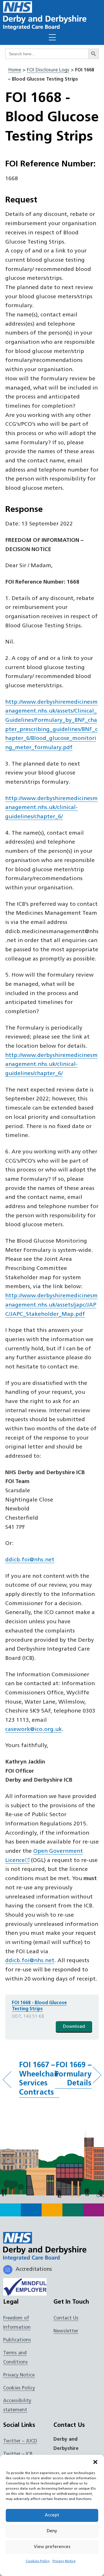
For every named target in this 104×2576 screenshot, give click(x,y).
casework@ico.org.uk (34, 1730)
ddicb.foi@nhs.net (30, 1560)
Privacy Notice (64, 2561)
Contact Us (66, 2318)
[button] (95, 2462)
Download (74, 2027)
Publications (17, 2340)
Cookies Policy (38, 2561)
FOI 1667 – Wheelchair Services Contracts (39, 2079)
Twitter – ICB (18, 2454)
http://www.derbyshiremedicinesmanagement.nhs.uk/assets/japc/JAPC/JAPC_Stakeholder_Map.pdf (51, 1305)
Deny (52, 2531)
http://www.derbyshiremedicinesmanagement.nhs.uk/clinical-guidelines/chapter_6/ (51, 808)
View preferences (52, 2547)
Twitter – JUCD (20, 2441)
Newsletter (66, 2331)
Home (15, 70)
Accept (52, 2515)
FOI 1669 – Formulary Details (73, 2074)
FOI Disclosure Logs (48, 70)
